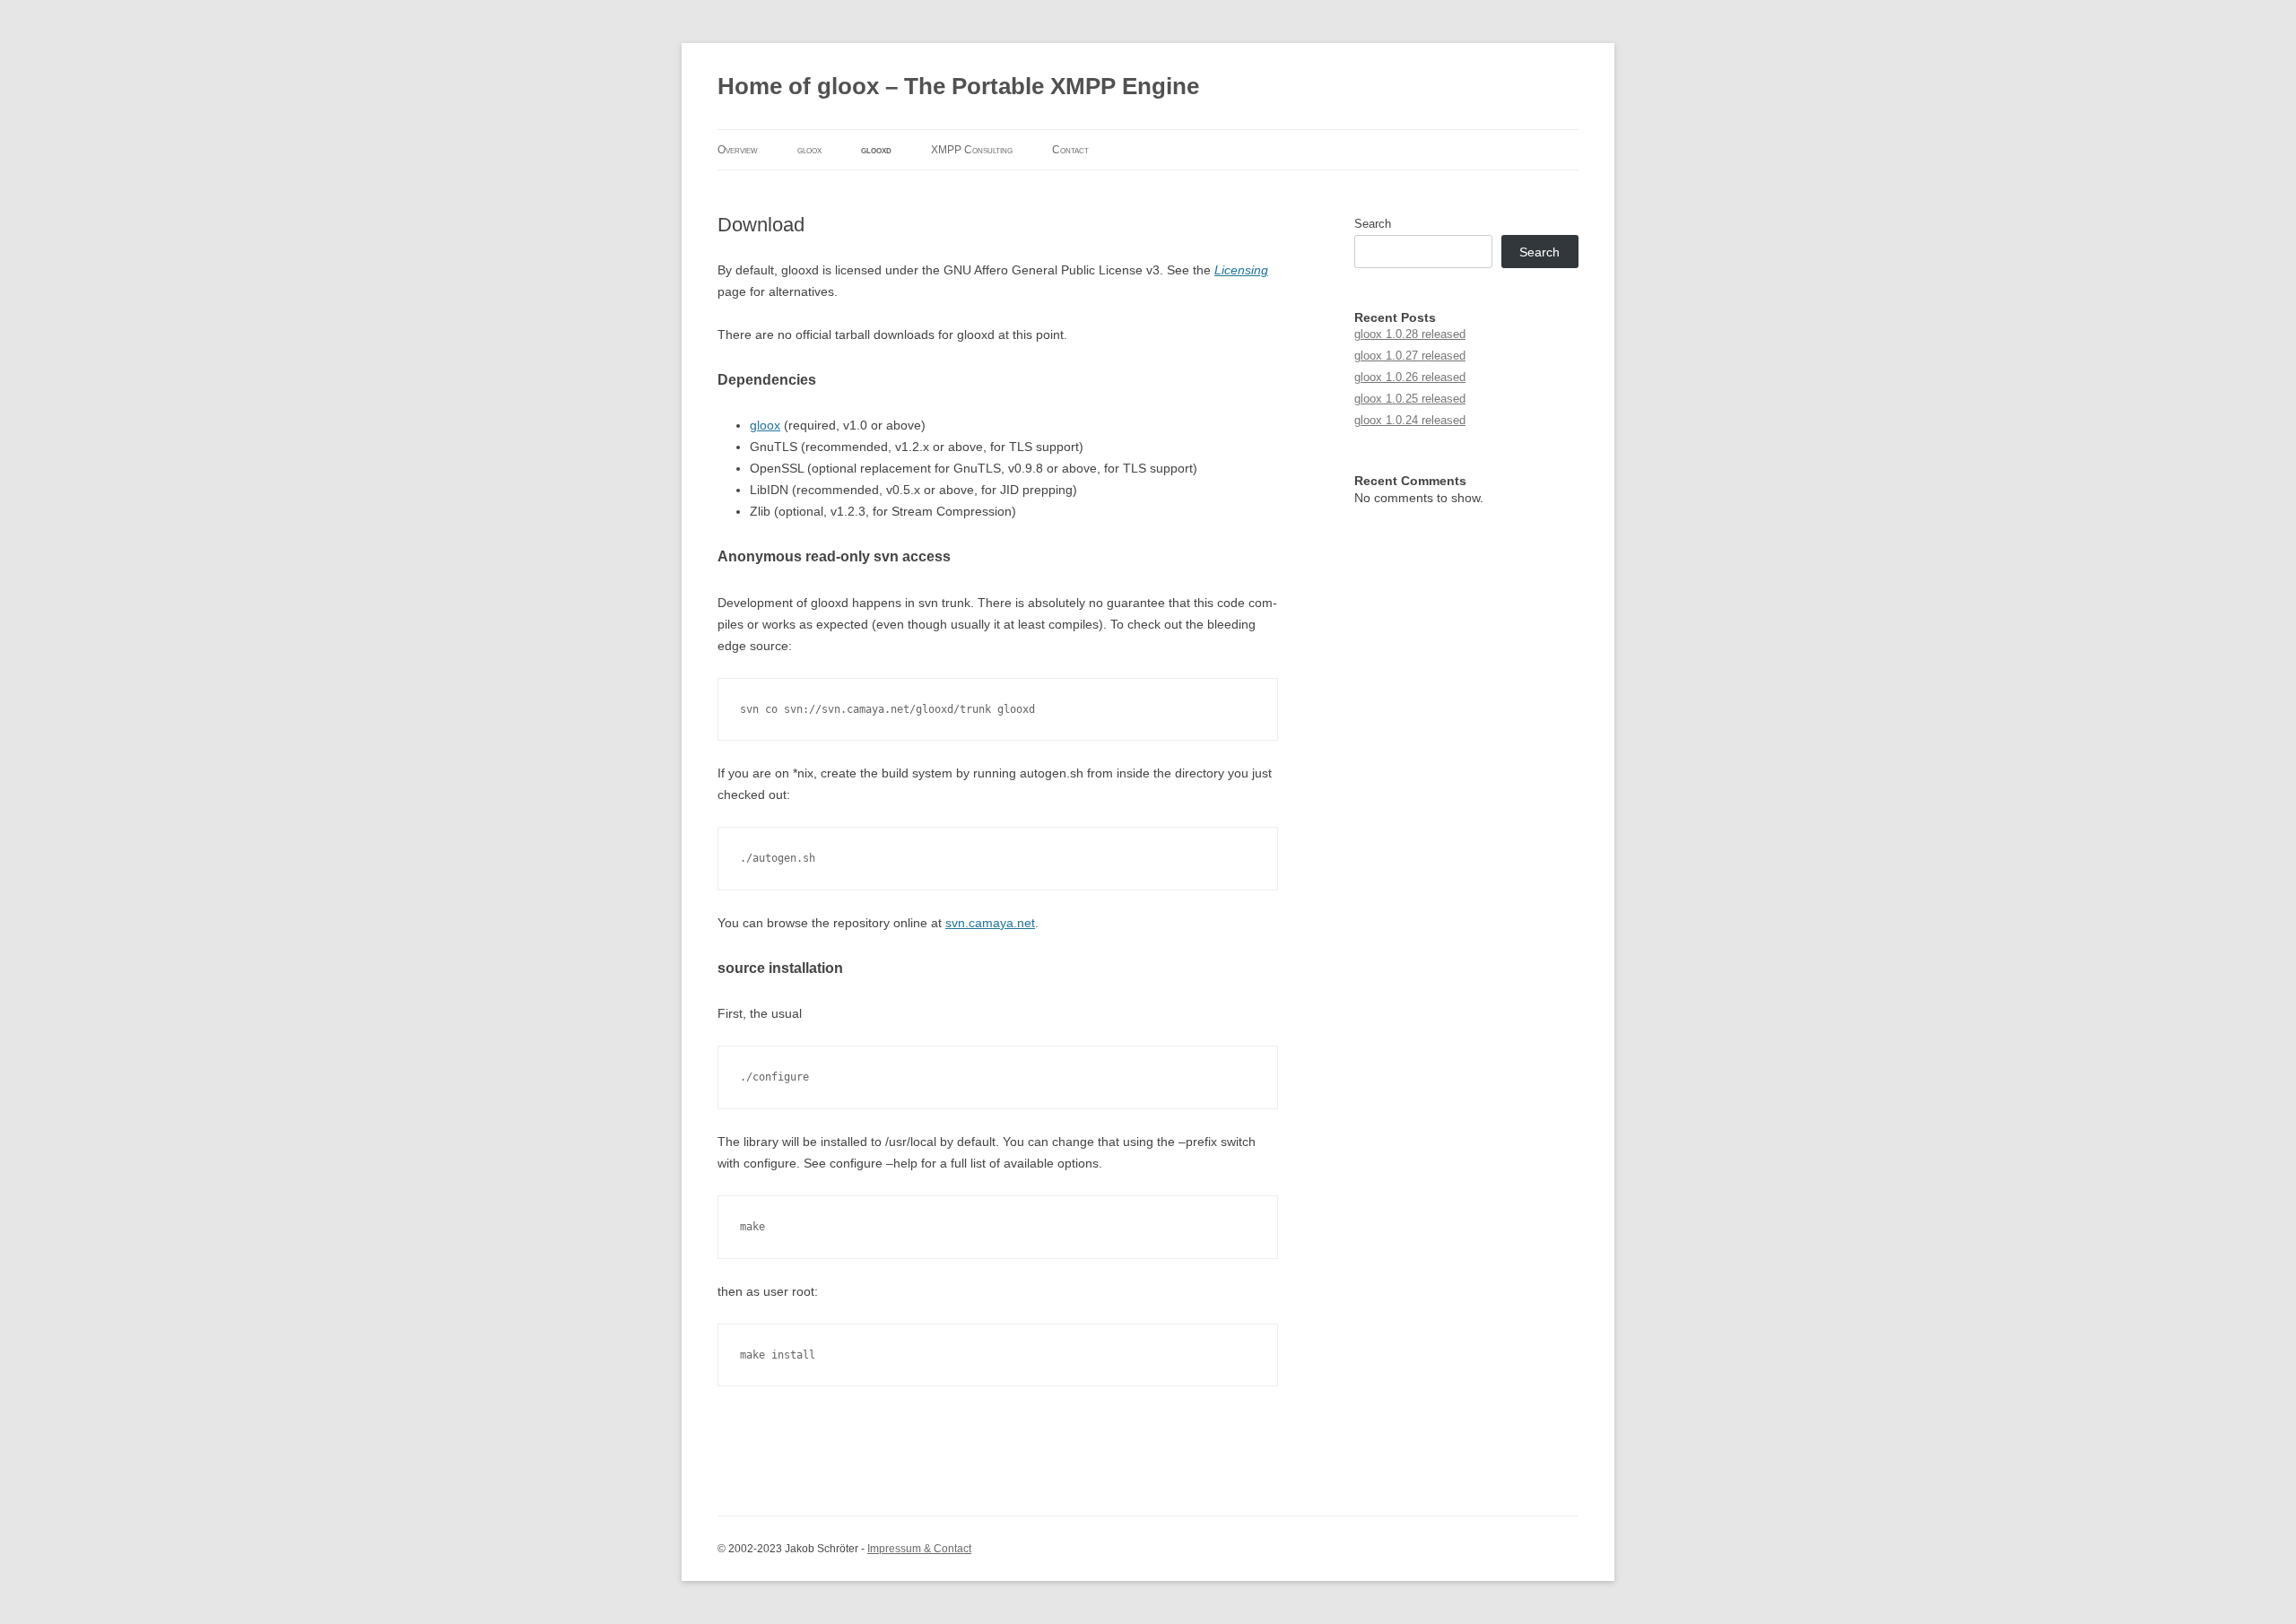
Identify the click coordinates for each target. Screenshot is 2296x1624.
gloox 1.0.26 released (1410, 377)
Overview (738, 150)
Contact (1070, 150)
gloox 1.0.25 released (1410, 399)
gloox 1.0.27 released (1410, 356)
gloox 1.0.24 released (1410, 420)
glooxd (876, 150)
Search (1373, 224)
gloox (809, 150)
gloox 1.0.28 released (1410, 334)
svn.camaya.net (990, 923)
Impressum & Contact (919, 1549)
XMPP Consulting (972, 150)
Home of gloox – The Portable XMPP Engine (958, 86)
